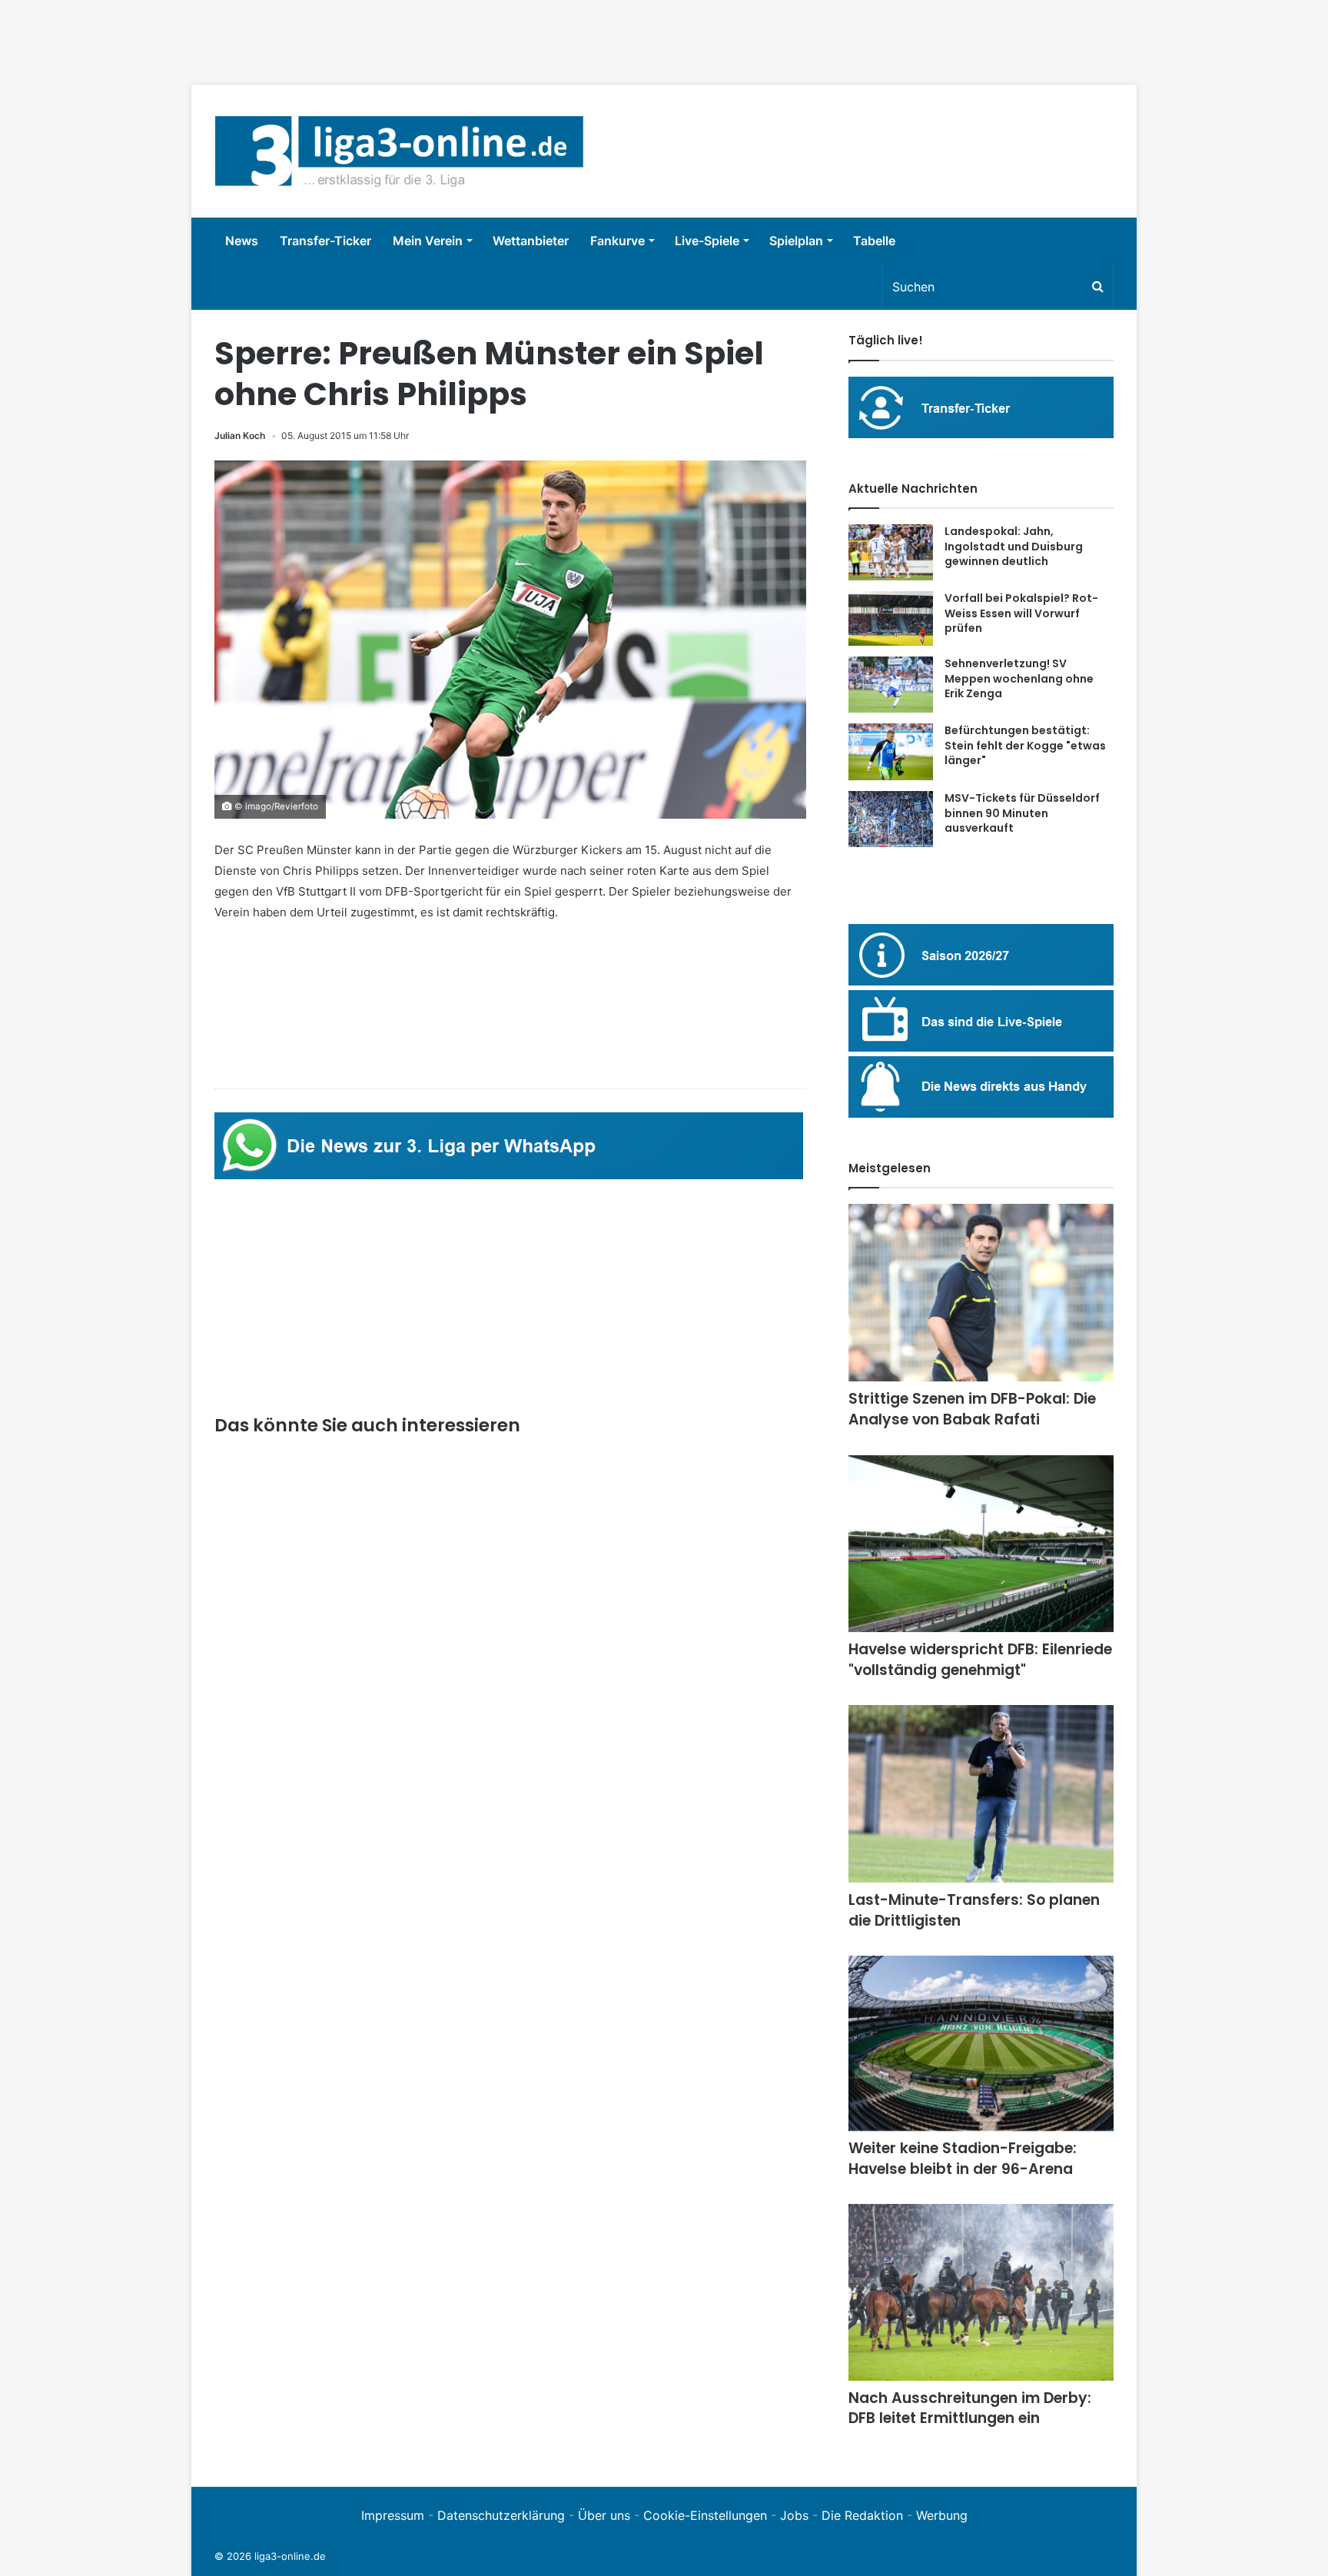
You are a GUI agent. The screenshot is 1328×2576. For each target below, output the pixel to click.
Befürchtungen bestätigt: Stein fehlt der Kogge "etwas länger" (1025, 745)
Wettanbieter (531, 241)
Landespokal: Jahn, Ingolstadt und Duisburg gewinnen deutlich (1014, 546)
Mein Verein (428, 241)
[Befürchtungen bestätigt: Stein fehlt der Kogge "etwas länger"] (891, 752)
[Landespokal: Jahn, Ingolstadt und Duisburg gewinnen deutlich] (891, 552)
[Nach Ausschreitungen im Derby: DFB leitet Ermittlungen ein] (981, 2292)
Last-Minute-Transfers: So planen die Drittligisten (974, 1910)
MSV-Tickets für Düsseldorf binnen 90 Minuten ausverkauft (1022, 813)
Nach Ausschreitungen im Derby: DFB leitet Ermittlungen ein (970, 2408)
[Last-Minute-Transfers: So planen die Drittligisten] (981, 1794)
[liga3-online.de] (399, 151)
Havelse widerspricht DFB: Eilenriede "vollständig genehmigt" (980, 1660)
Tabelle (874, 241)
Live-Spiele (707, 241)
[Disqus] (510, 2252)
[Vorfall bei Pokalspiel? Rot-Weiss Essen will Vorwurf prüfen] (891, 618)
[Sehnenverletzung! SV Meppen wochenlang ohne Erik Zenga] (891, 685)
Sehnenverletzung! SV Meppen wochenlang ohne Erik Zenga (1019, 678)
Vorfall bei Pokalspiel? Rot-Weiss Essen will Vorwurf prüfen (1021, 613)
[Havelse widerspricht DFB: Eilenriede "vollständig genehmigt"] (981, 1544)
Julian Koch (240, 435)
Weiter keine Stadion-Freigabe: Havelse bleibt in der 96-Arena (963, 2159)
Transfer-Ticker (325, 241)
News (242, 241)
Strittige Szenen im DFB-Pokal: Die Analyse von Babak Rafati (972, 1409)
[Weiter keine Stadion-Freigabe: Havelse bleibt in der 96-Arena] (981, 2043)
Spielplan (796, 241)
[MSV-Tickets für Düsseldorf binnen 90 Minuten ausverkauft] (891, 819)
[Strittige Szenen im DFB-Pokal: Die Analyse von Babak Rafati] (981, 1293)
